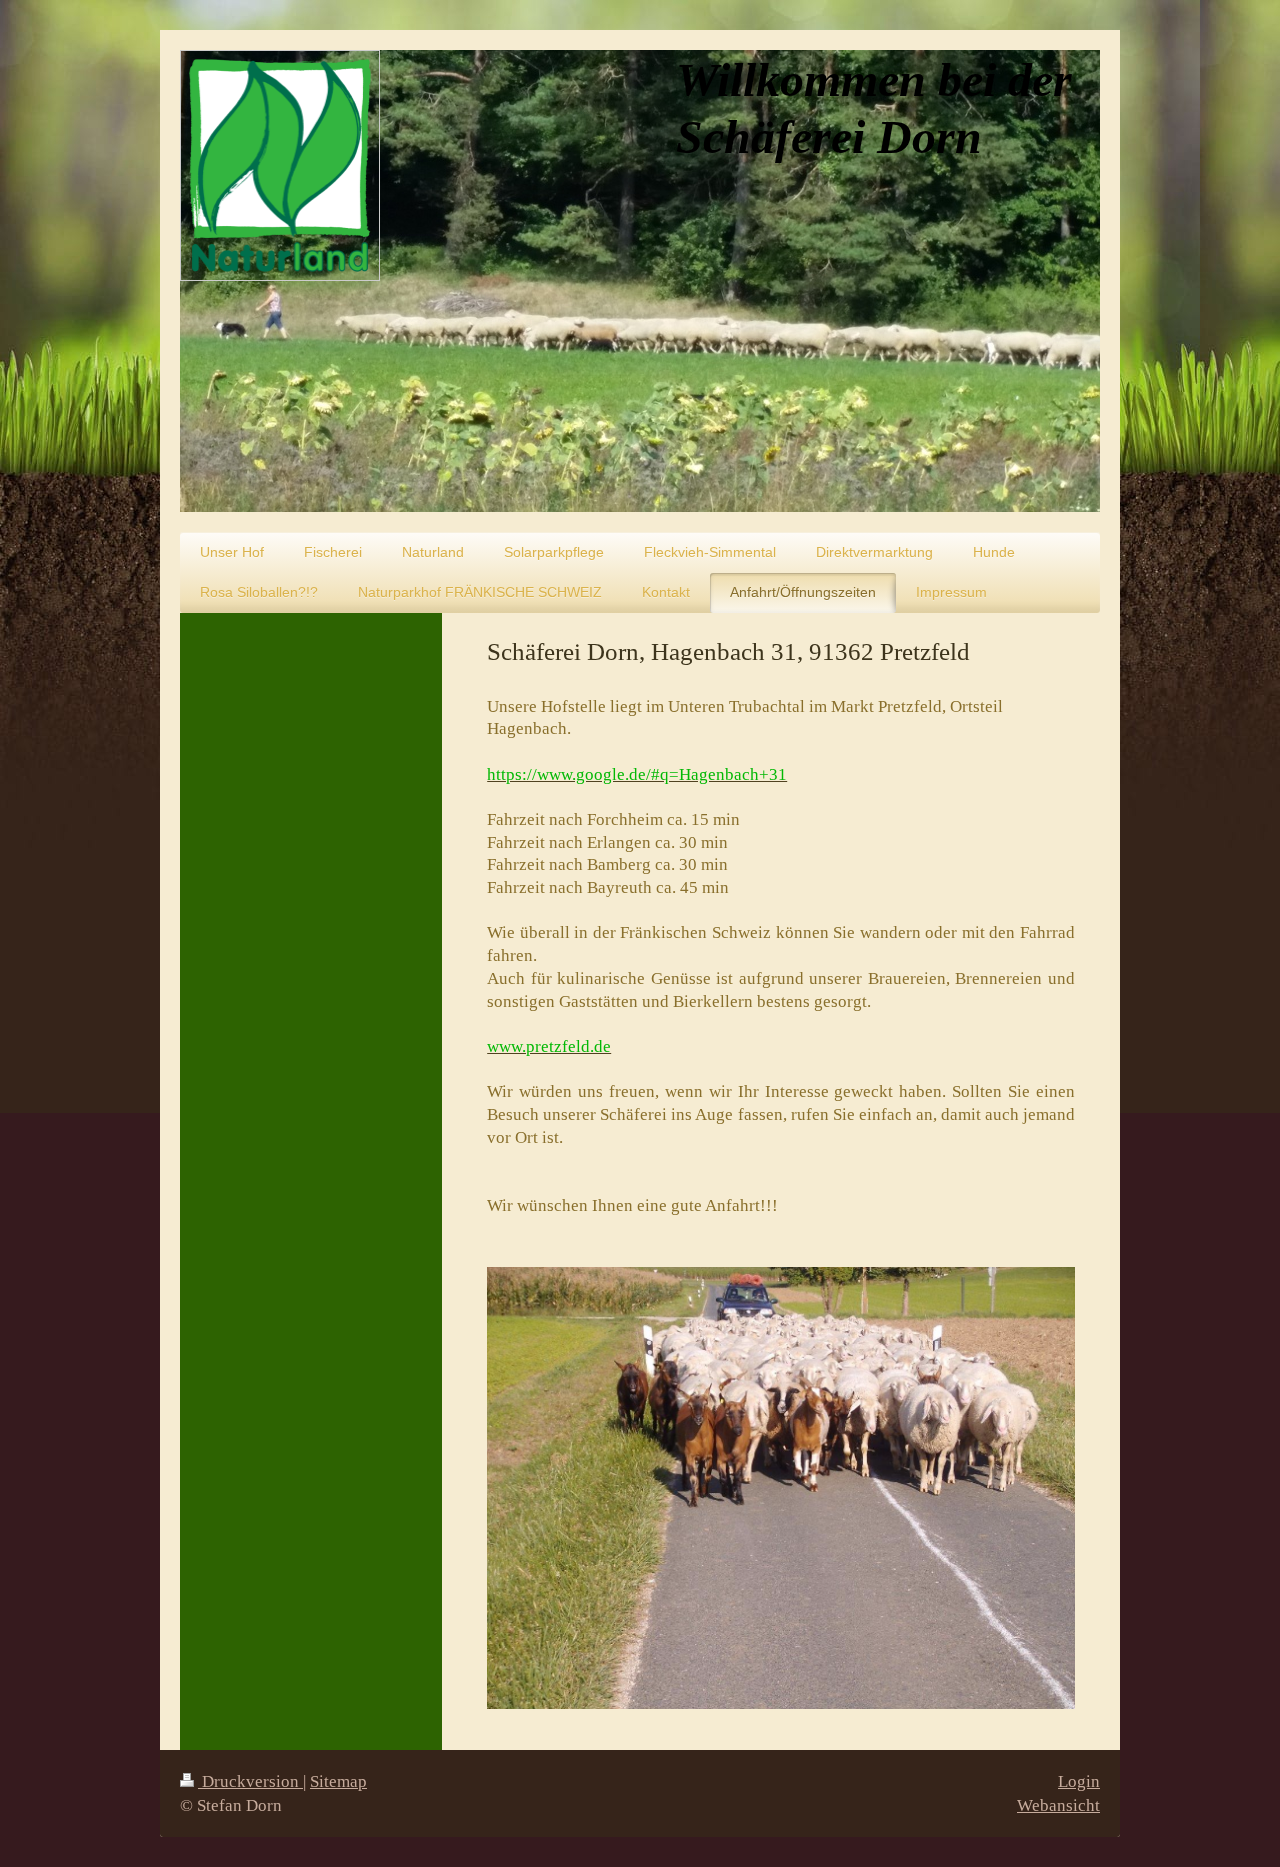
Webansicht (1058, 1805)
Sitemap (338, 1781)
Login (1079, 1781)
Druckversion (250, 1781)
